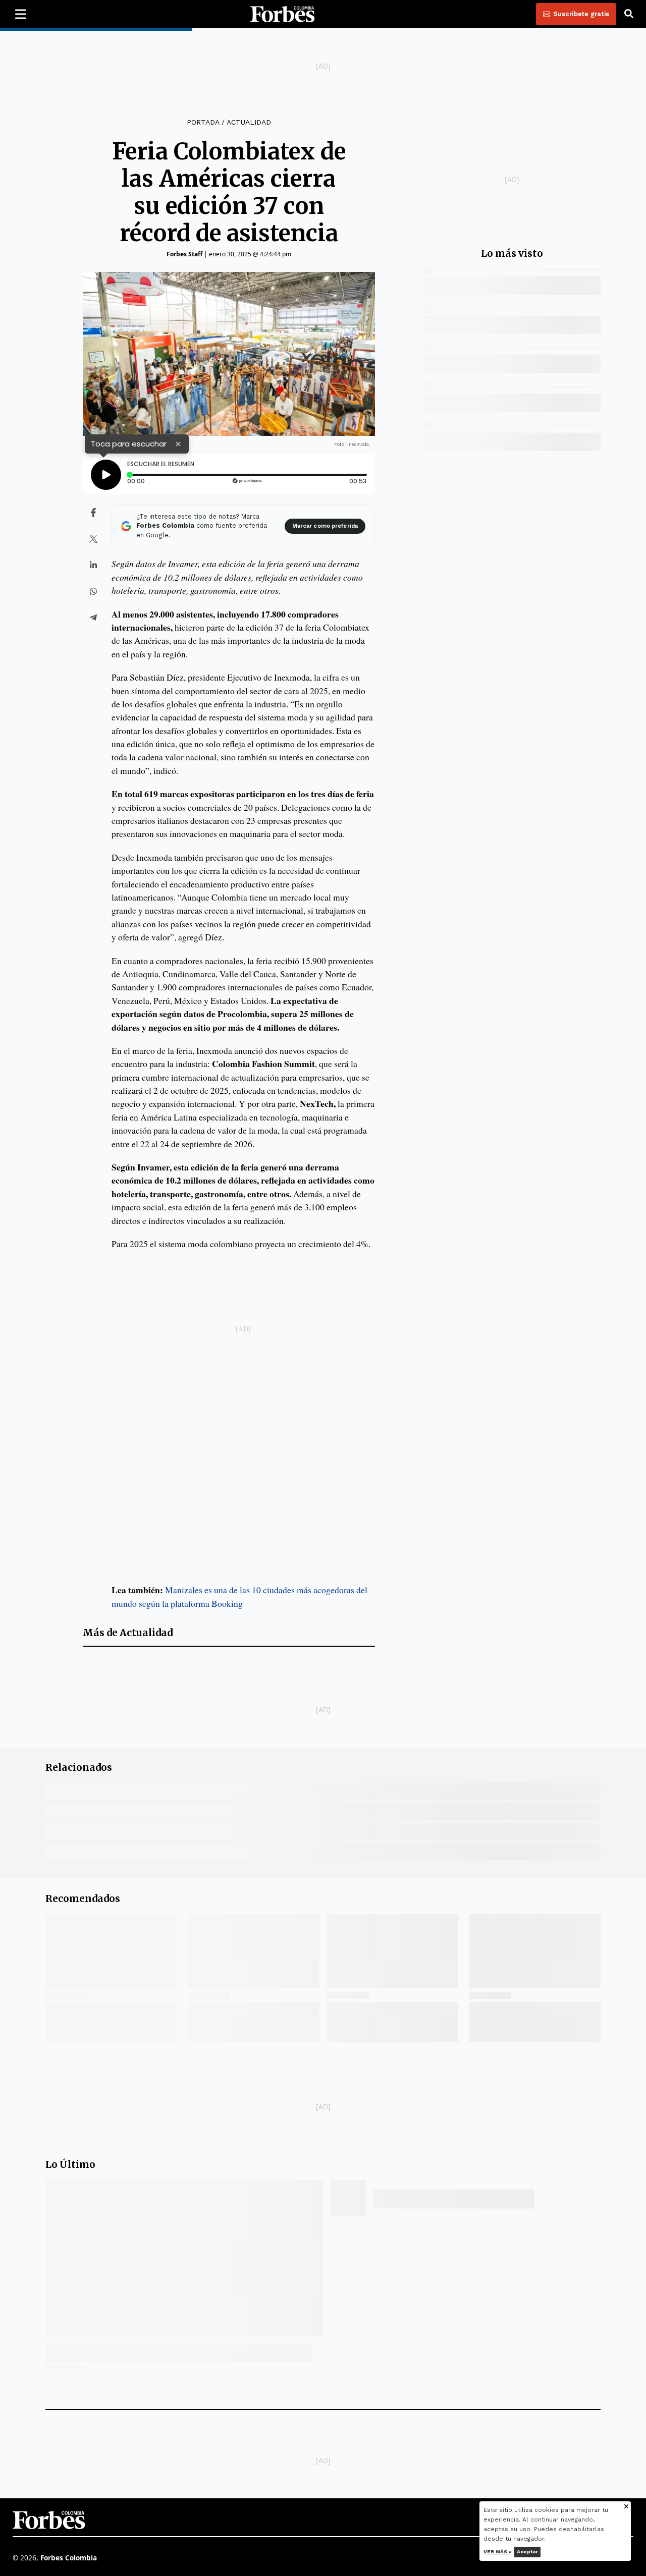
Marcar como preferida (325, 526)
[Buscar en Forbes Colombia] (629, 14)
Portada (203, 122)
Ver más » (498, 2552)
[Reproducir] (106, 475)
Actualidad (249, 122)
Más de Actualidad (128, 1633)
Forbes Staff (184, 254)
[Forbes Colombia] (283, 14)
